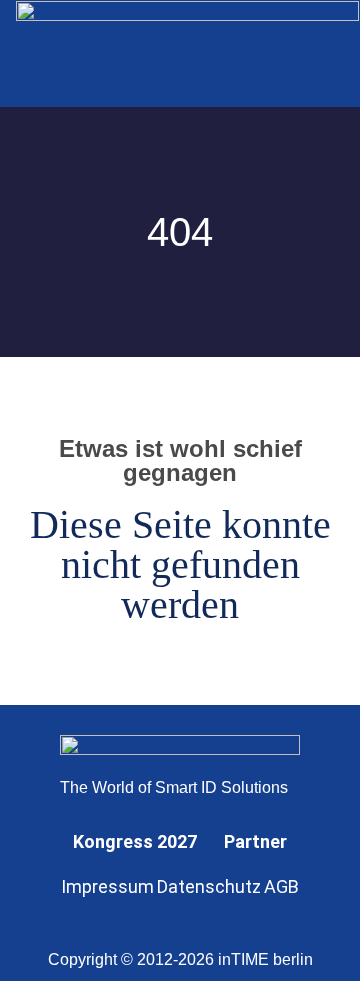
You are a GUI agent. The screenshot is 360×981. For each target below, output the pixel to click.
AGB (281, 886)
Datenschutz (209, 886)
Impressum (107, 886)
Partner (255, 841)
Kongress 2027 (135, 841)
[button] (317, 53)
